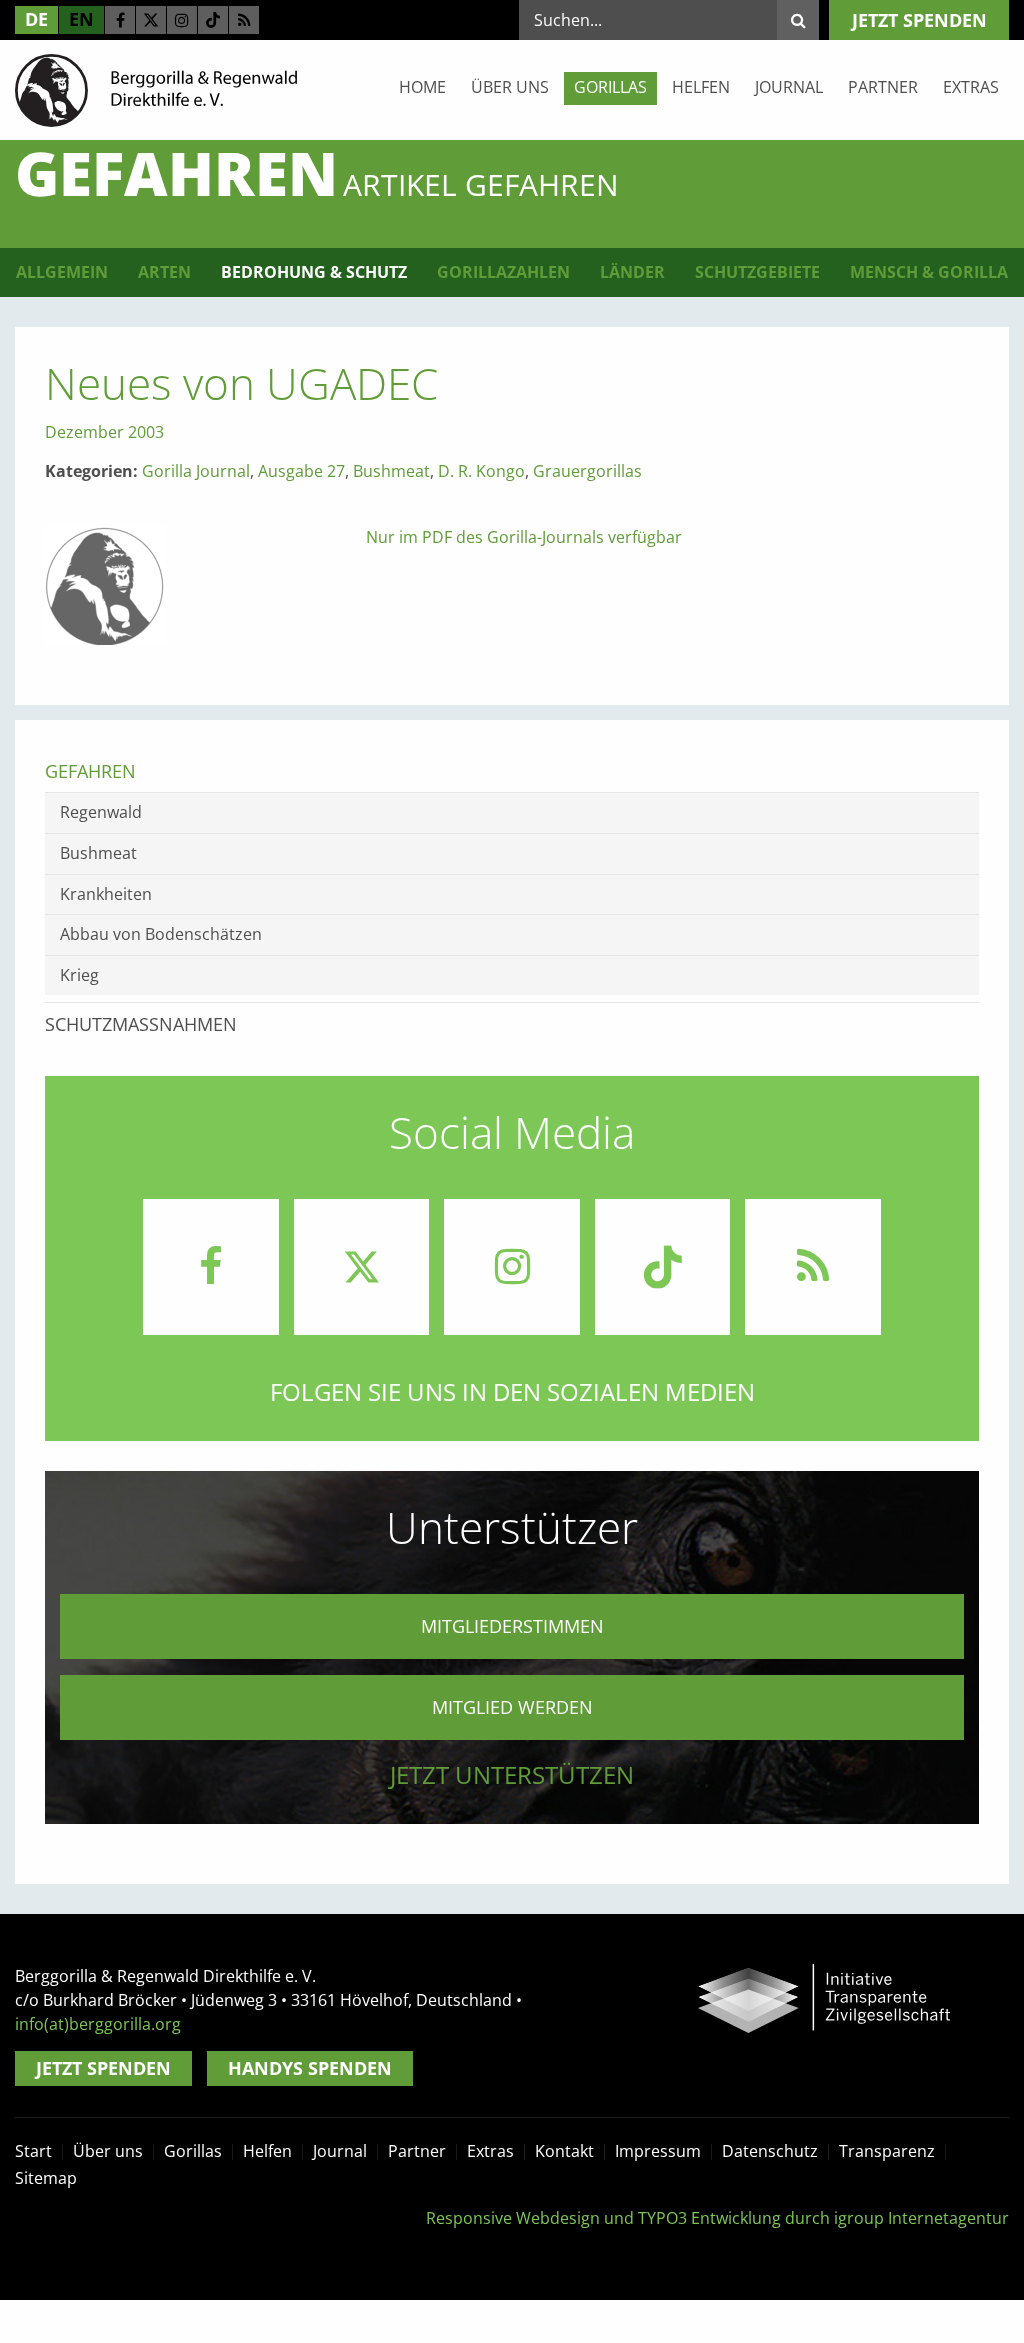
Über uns (510, 87)
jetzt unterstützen (512, 1774)
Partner (883, 87)
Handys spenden (310, 2068)
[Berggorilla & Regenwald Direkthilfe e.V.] (156, 89)
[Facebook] (120, 20)
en (81, 19)
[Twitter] (151, 20)
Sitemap (46, 2178)
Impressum (658, 2151)
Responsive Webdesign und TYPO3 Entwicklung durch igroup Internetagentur (717, 2218)
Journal (789, 87)
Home (422, 87)
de (36, 19)
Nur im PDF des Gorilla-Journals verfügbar (524, 537)
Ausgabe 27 (301, 471)
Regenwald (101, 812)
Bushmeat (391, 471)
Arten (164, 272)
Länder (632, 272)
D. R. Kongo (481, 471)
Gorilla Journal (196, 471)
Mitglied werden (512, 1707)
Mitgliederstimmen (512, 1626)
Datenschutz (770, 2151)
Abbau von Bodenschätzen (161, 934)
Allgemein (62, 272)
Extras (971, 87)
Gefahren (90, 771)
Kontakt (564, 2151)
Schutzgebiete (757, 272)
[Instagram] (182, 20)
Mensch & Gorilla (929, 272)
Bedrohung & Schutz (314, 272)
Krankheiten (106, 894)
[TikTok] (213, 20)
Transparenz (887, 2151)
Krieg (79, 975)
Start (33, 2151)
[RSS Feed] (244, 20)
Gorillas (610, 87)
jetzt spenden (919, 20)
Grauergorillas (587, 471)
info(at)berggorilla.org (98, 2024)
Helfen (701, 87)
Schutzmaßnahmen (141, 1024)
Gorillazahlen (503, 272)
